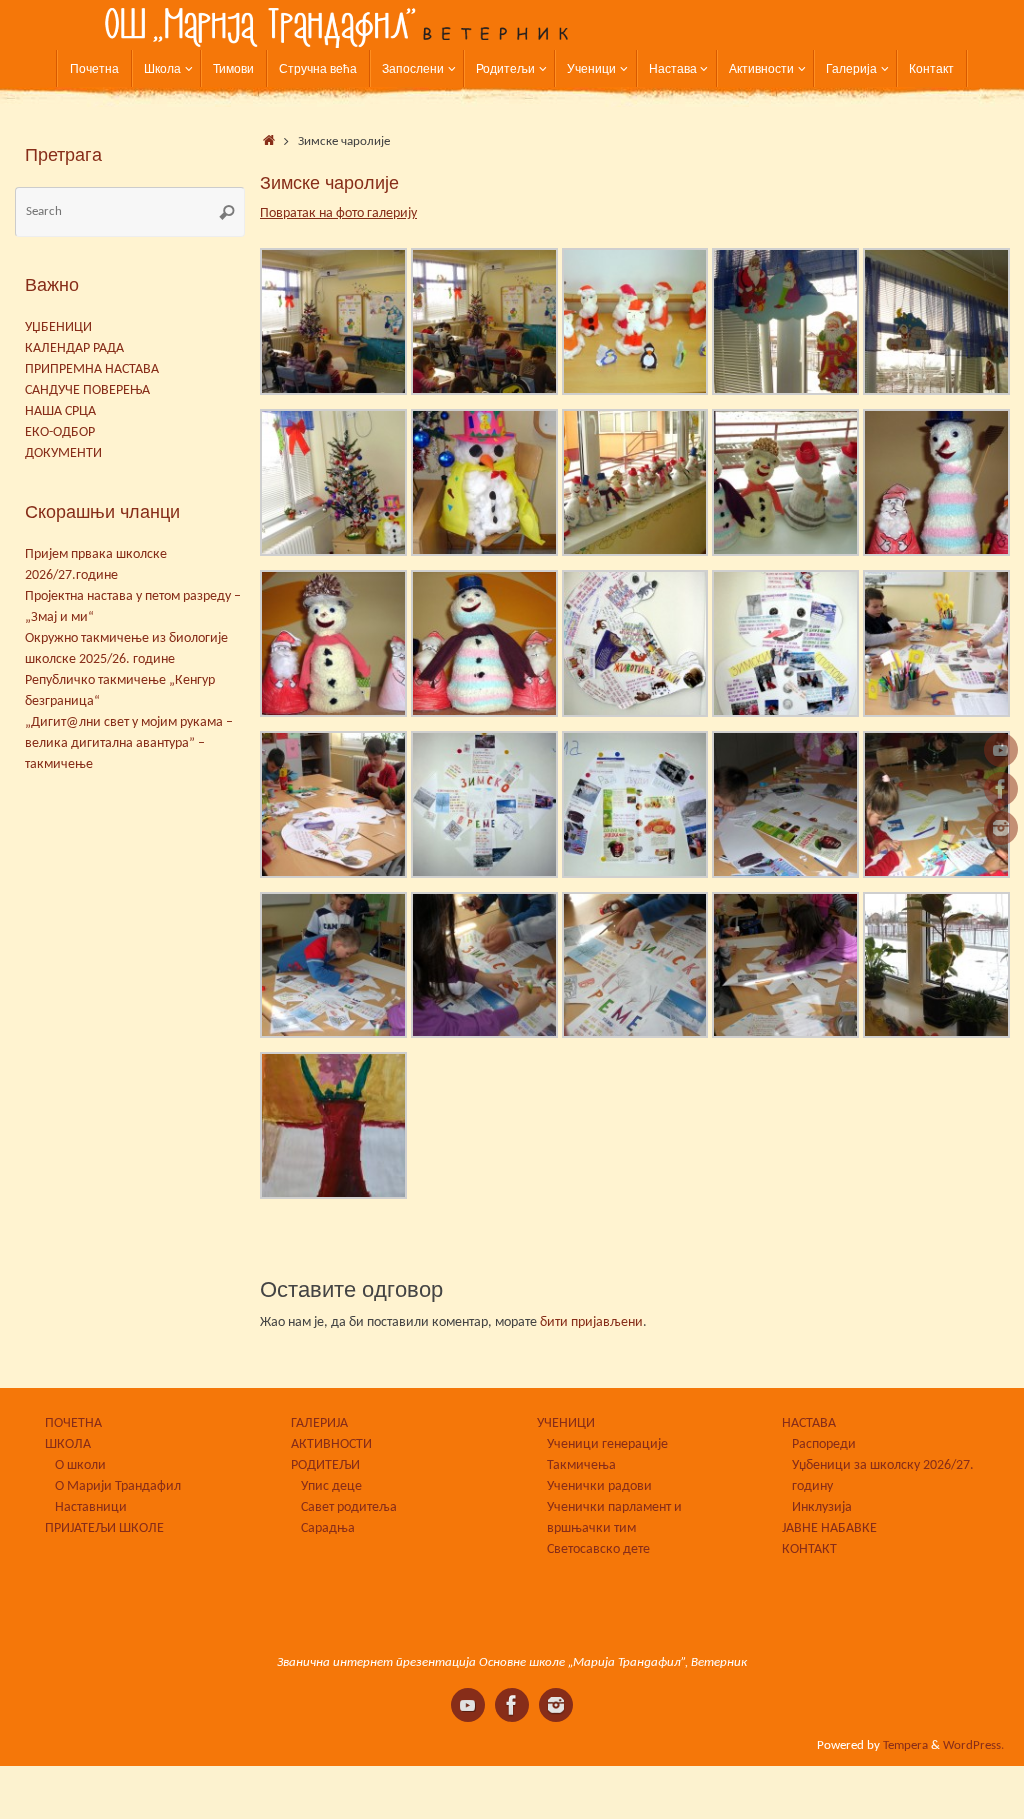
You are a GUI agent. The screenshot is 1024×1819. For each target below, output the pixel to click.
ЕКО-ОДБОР (60, 432)
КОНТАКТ (809, 1549)
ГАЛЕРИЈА (319, 1423)
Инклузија (822, 1507)
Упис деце (331, 1486)
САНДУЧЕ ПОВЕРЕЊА (87, 390)
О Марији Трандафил (118, 1486)
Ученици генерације (607, 1444)
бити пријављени (591, 1322)
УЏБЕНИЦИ (58, 327)
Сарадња (328, 1528)
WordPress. (973, 1746)
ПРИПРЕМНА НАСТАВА (92, 369)
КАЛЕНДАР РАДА (74, 348)
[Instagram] (1001, 828)
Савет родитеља (349, 1507)
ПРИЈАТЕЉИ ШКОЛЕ (104, 1528)
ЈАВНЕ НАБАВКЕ (829, 1528)
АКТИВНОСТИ (331, 1444)
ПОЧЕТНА (73, 1423)
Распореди (824, 1444)
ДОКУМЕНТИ (63, 453)
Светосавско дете (598, 1549)
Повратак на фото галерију (338, 213)
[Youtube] (1001, 750)
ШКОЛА (68, 1444)
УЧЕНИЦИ (566, 1423)
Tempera (905, 1746)
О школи (80, 1465)
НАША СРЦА (60, 411)
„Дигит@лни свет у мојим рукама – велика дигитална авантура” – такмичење (129, 743)
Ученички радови (599, 1486)
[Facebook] (1001, 789)
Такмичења (581, 1465)
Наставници (91, 1507)
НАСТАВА (809, 1423)
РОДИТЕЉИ (325, 1465)
